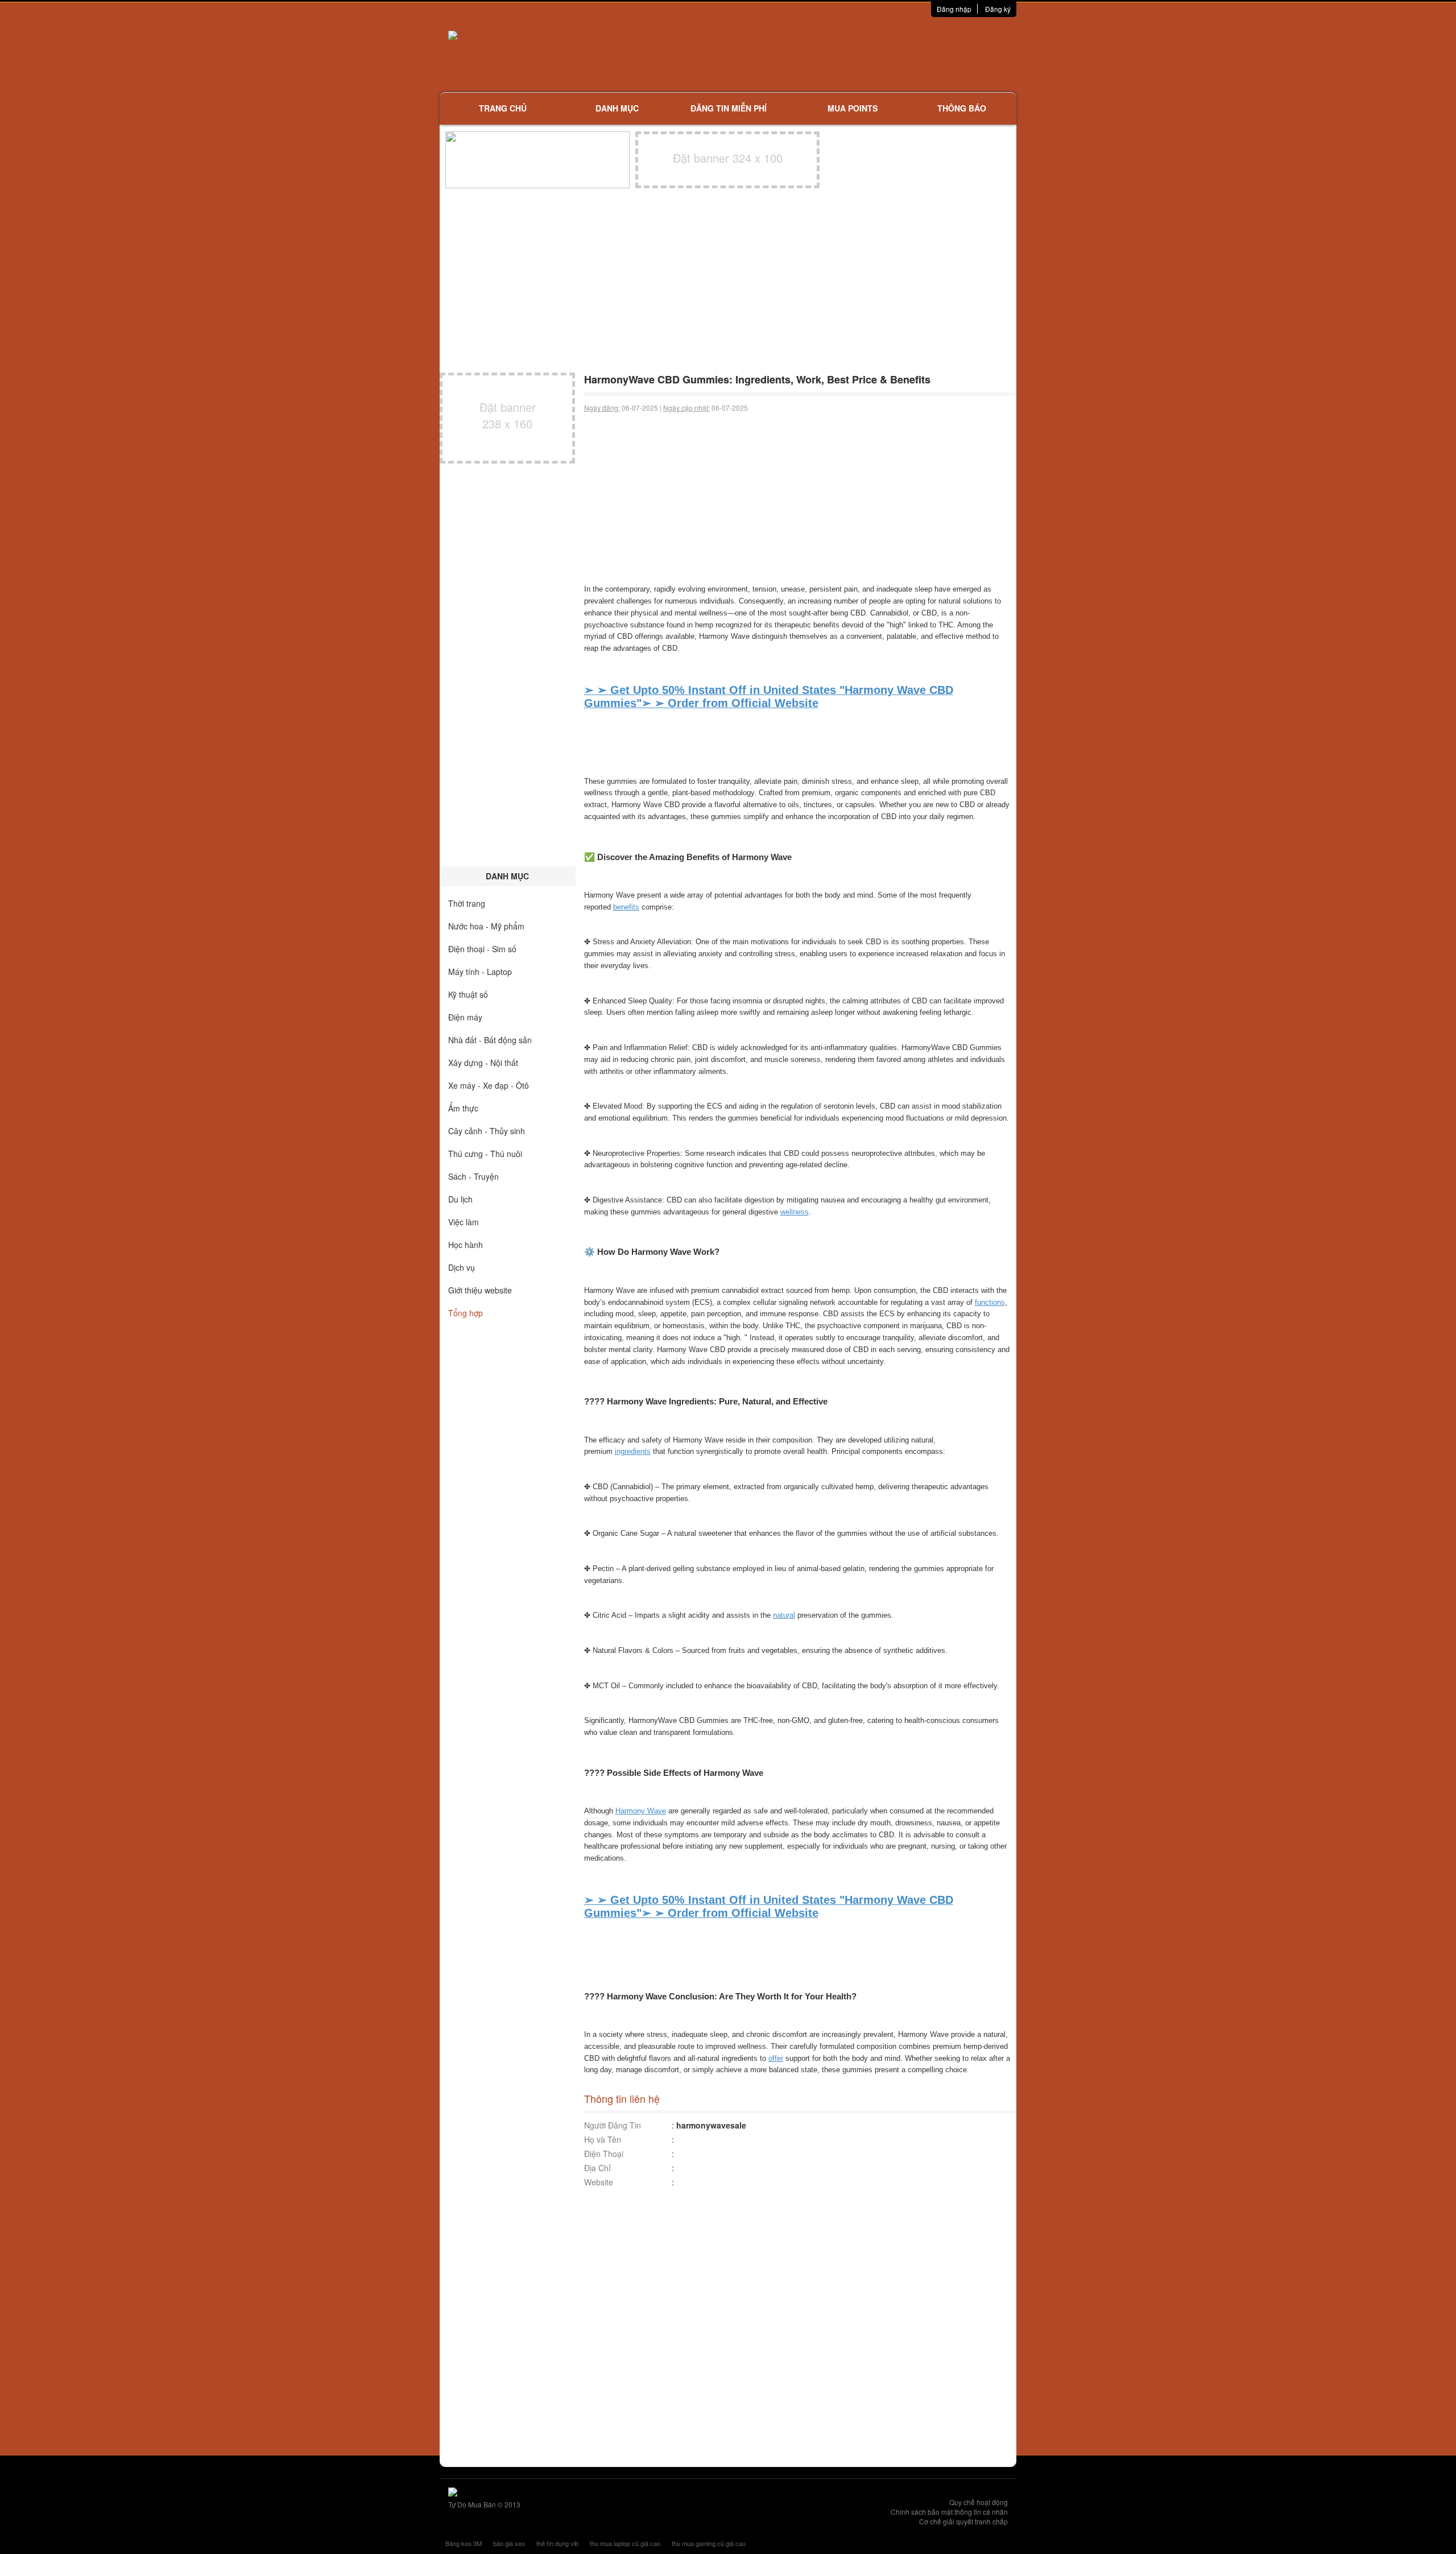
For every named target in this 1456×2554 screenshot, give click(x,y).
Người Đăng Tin (613, 2125)
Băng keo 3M (464, 2543)
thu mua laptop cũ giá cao (625, 2543)
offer (776, 2058)
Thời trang (467, 903)
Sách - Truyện (473, 1176)
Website (599, 2182)
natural (784, 1615)
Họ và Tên (603, 2139)
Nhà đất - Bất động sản (490, 1040)
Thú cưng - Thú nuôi (485, 1154)
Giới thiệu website (480, 1290)
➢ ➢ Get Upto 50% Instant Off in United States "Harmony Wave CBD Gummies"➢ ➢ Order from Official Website (769, 697)
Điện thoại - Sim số (482, 949)
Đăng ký (998, 9)
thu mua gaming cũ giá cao (709, 2543)
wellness (795, 1212)
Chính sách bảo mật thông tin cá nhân (949, 2512)
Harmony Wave (641, 1811)
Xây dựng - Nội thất (483, 1063)
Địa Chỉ (597, 2168)
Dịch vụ (462, 1267)
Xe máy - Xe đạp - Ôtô (489, 1085)
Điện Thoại (604, 2154)
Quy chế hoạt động (979, 2502)
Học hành (466, 1245)
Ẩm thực (463, 1108)
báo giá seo (509, 2543)
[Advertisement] (848, 54)
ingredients (633, 1451)
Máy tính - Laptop (480, 972)
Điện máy (465, 1017)
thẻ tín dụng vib (557, 2543)
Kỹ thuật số (468, 994)
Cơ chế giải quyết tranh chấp (963, 2521)
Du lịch (460, 1199)
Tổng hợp (466, 1313)
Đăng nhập (954, 9)
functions (990, 1302)
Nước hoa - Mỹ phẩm (486, 926)
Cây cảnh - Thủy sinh (487, 1131)
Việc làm (464, 1222)
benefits (626, 907)
